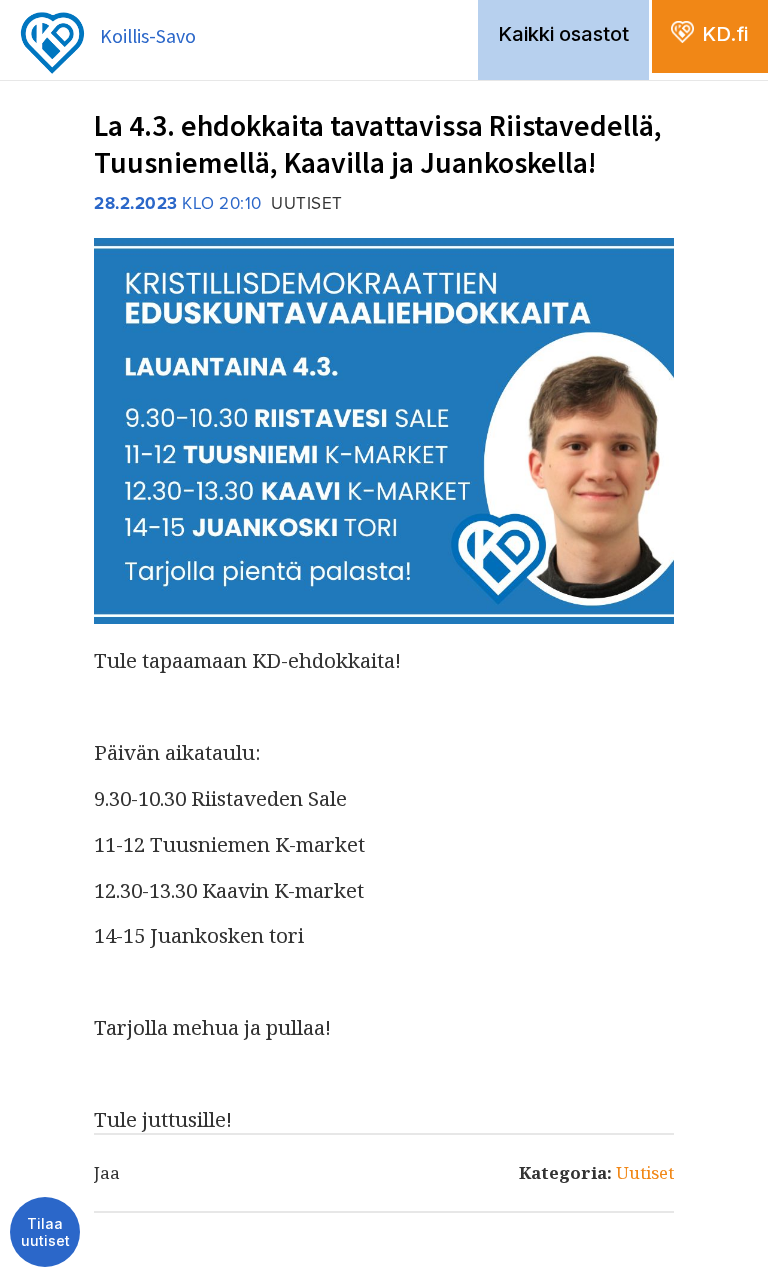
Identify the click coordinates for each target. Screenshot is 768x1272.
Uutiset (645, 1172)
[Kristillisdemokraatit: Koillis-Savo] (108, 6)
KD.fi (725, 34)
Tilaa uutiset (45, 1232)
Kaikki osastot (563, 34)
